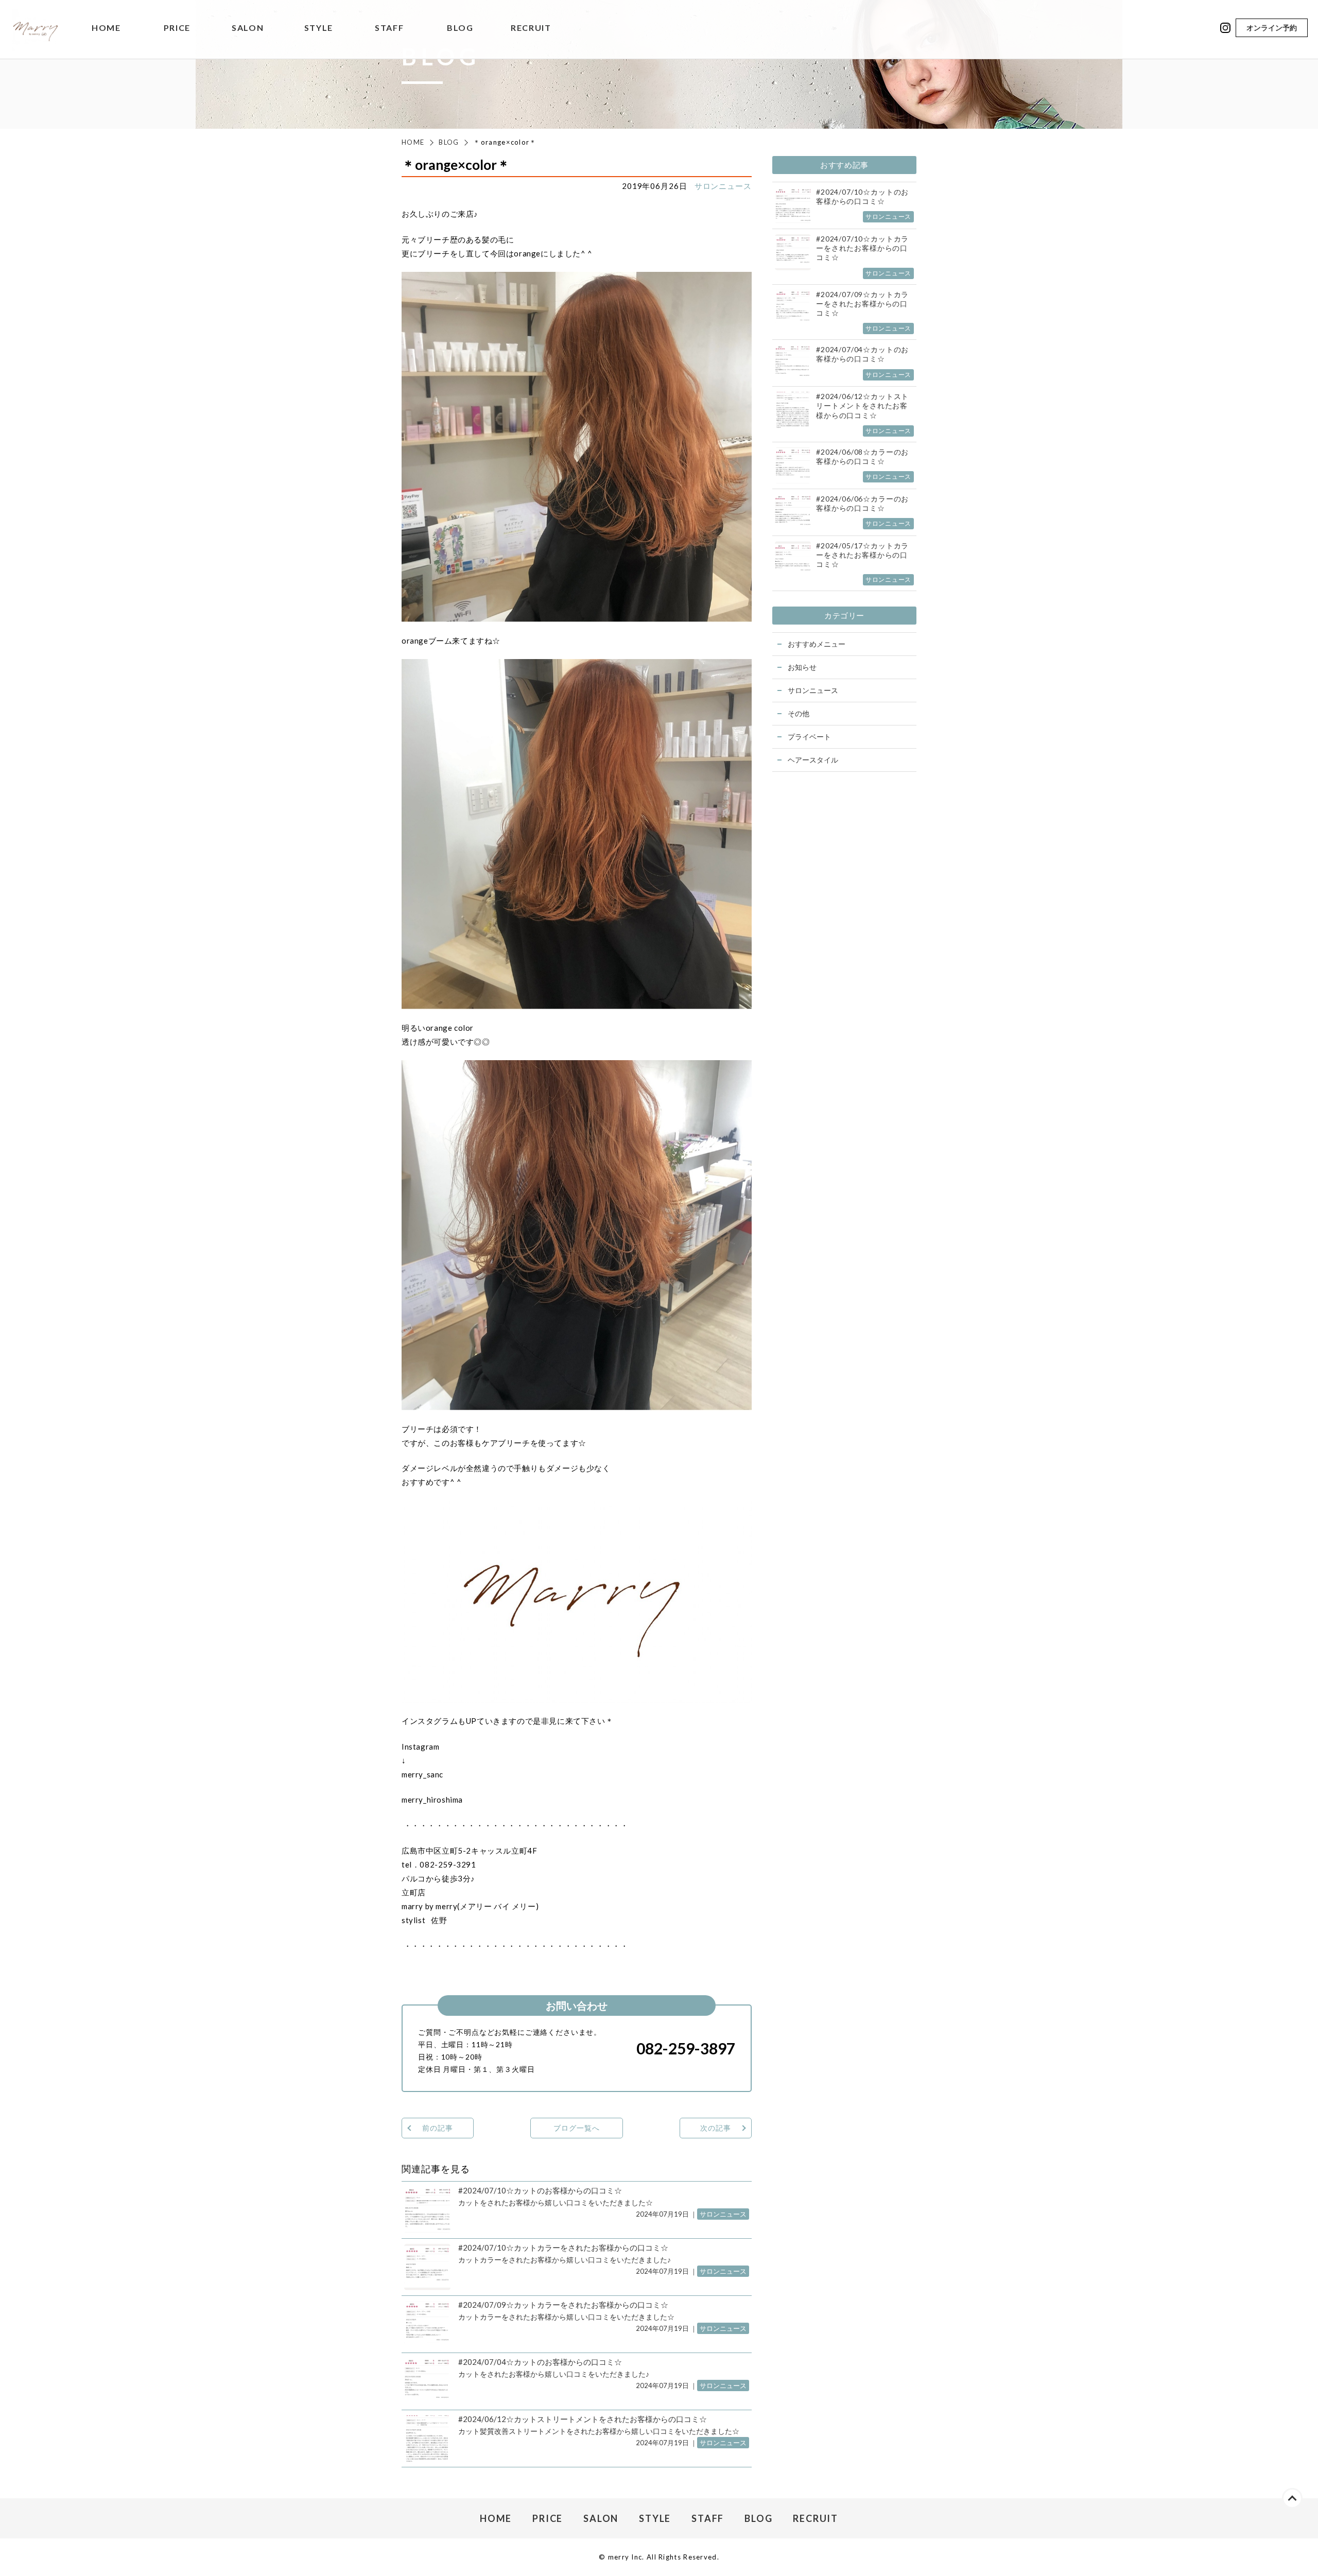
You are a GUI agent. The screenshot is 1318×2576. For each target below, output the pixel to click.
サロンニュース (723, 186)
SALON (248, 28)
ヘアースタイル (813, 760)
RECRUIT (531, 28)
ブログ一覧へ (576, 2128)
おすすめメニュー (817, 644)
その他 (799, 713)
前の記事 (437, 2128)
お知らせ (802, 667)
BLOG (460, 28)
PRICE (177, 28)
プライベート (809, 737)
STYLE (319, 28)
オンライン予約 (1272, 28)
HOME (106, 28)
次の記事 (715, 2128)
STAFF (389, 28)
